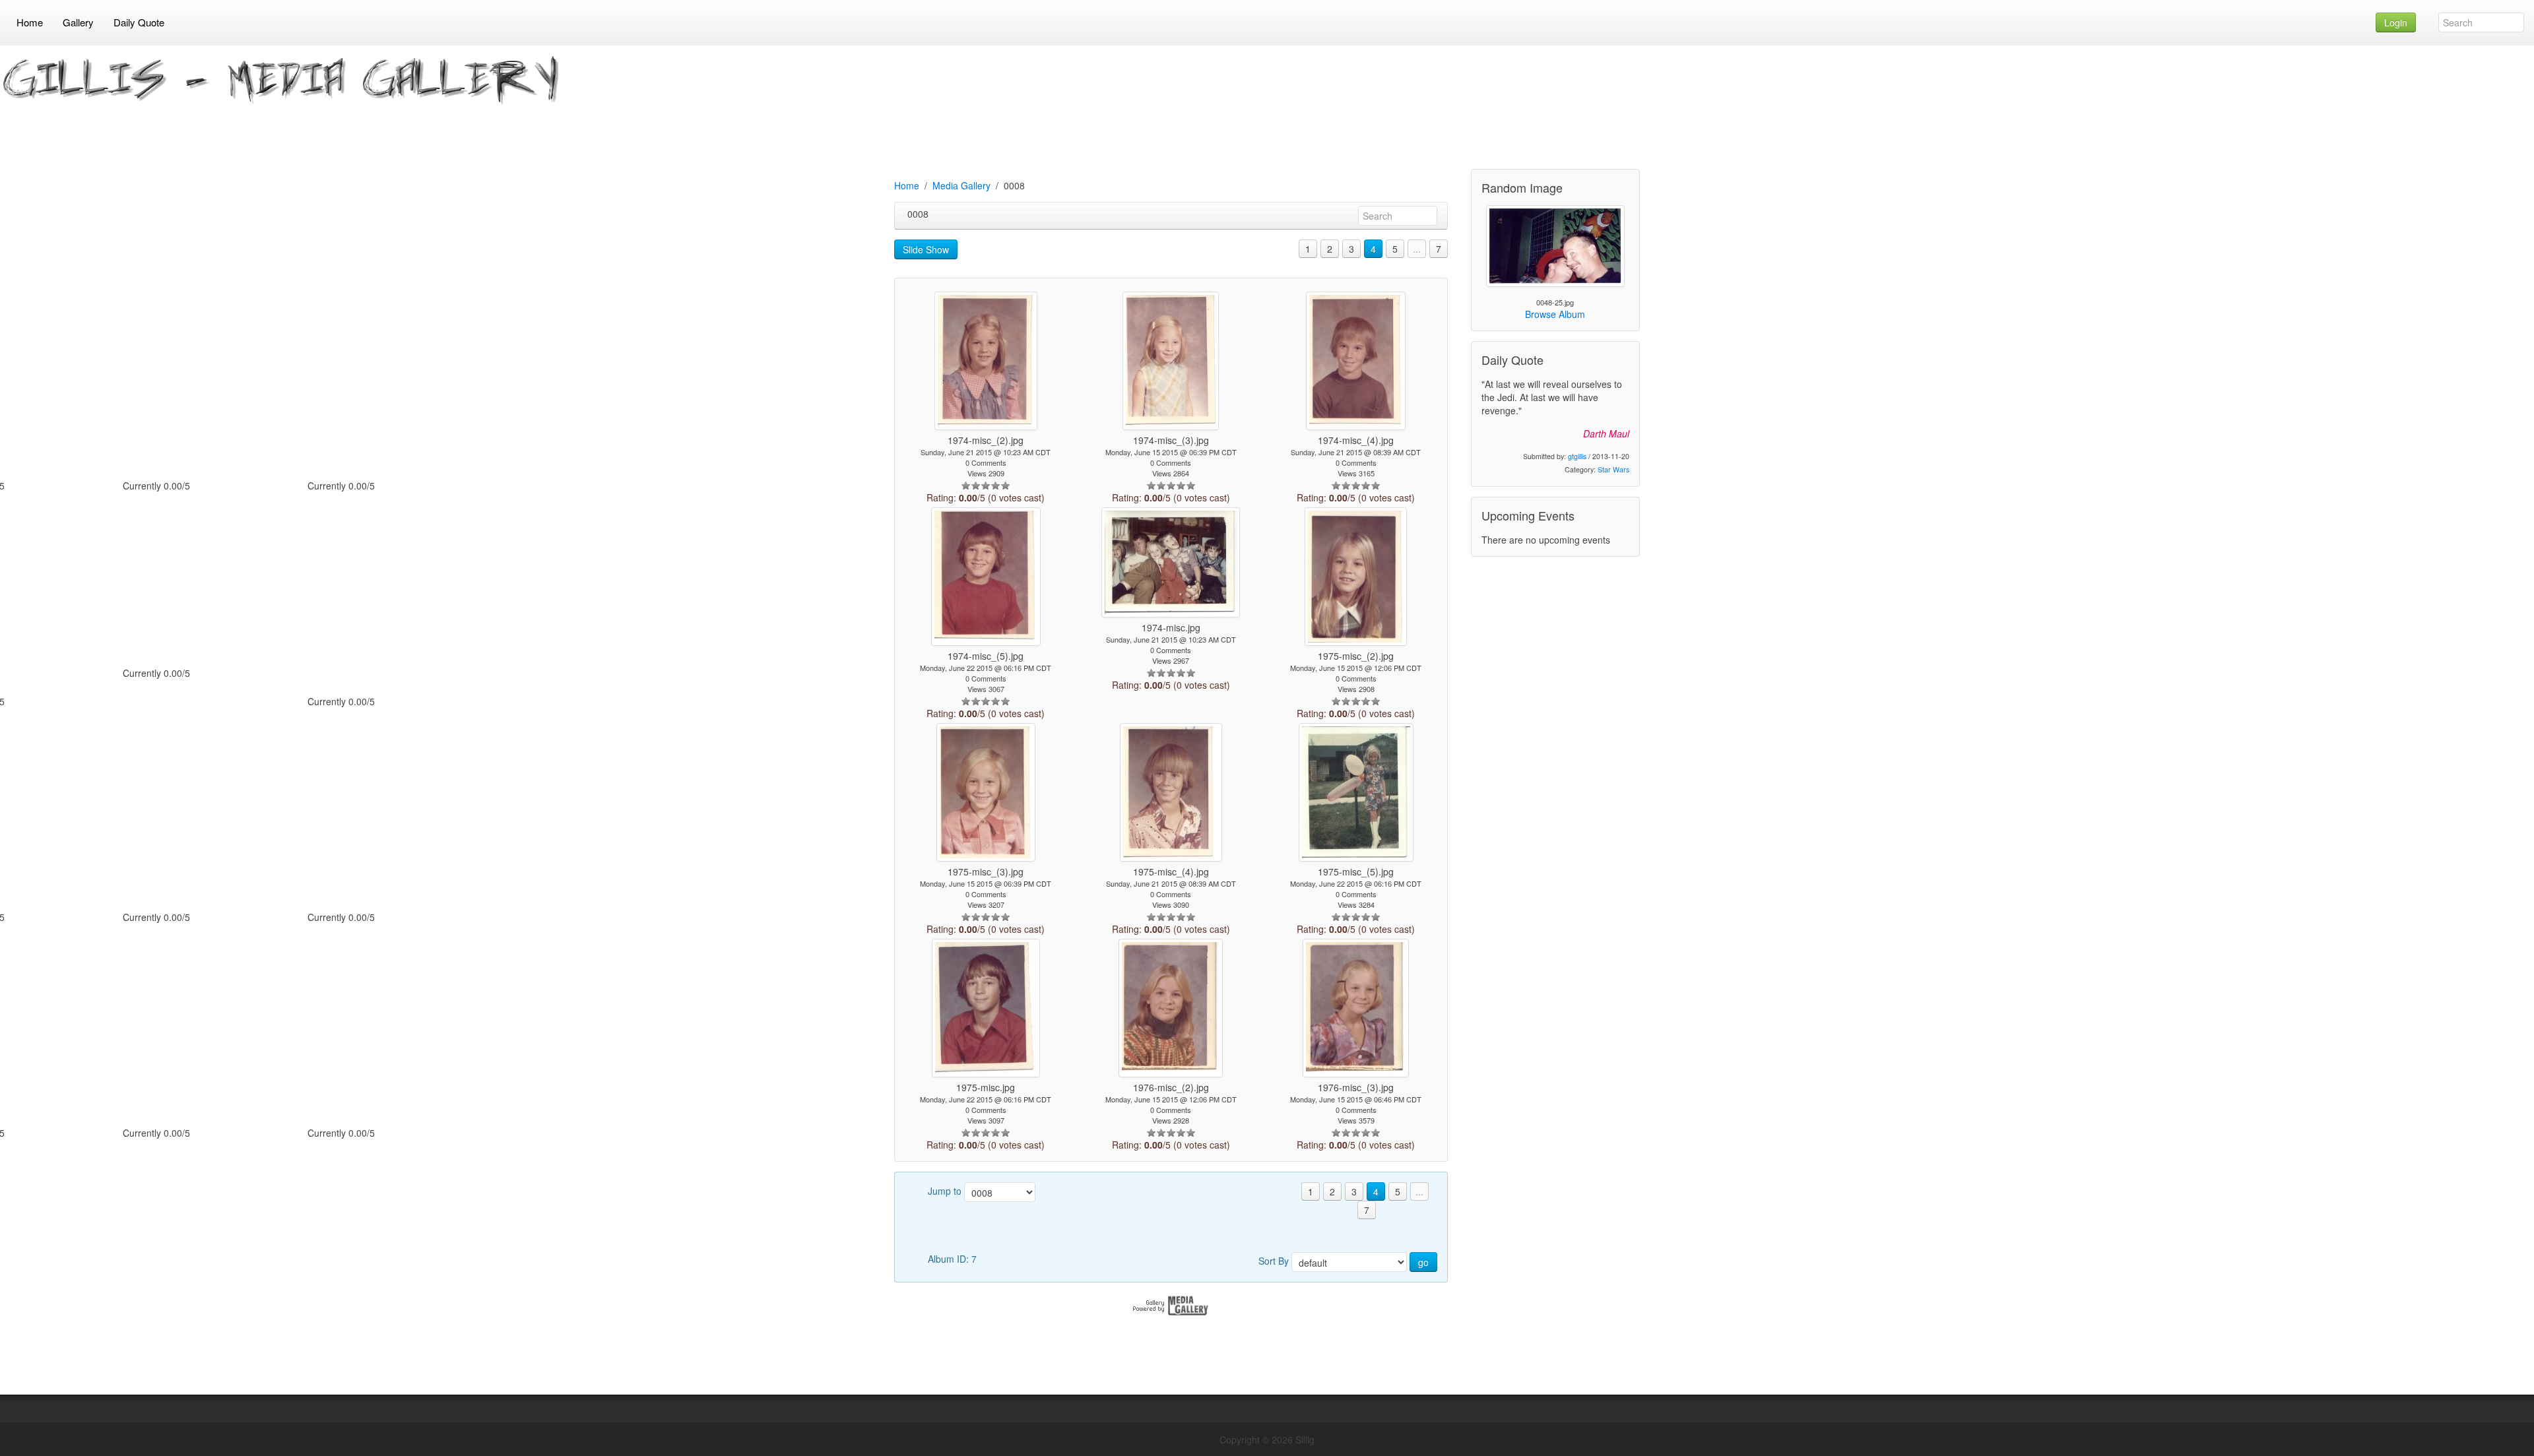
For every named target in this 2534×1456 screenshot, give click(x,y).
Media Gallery (961, 185)
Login (2396, 22)
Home (907, 185)
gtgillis (1577, 456)
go (1423, 1262)
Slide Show (926, 249)
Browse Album (1555, 314)
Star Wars (1613, 469)
